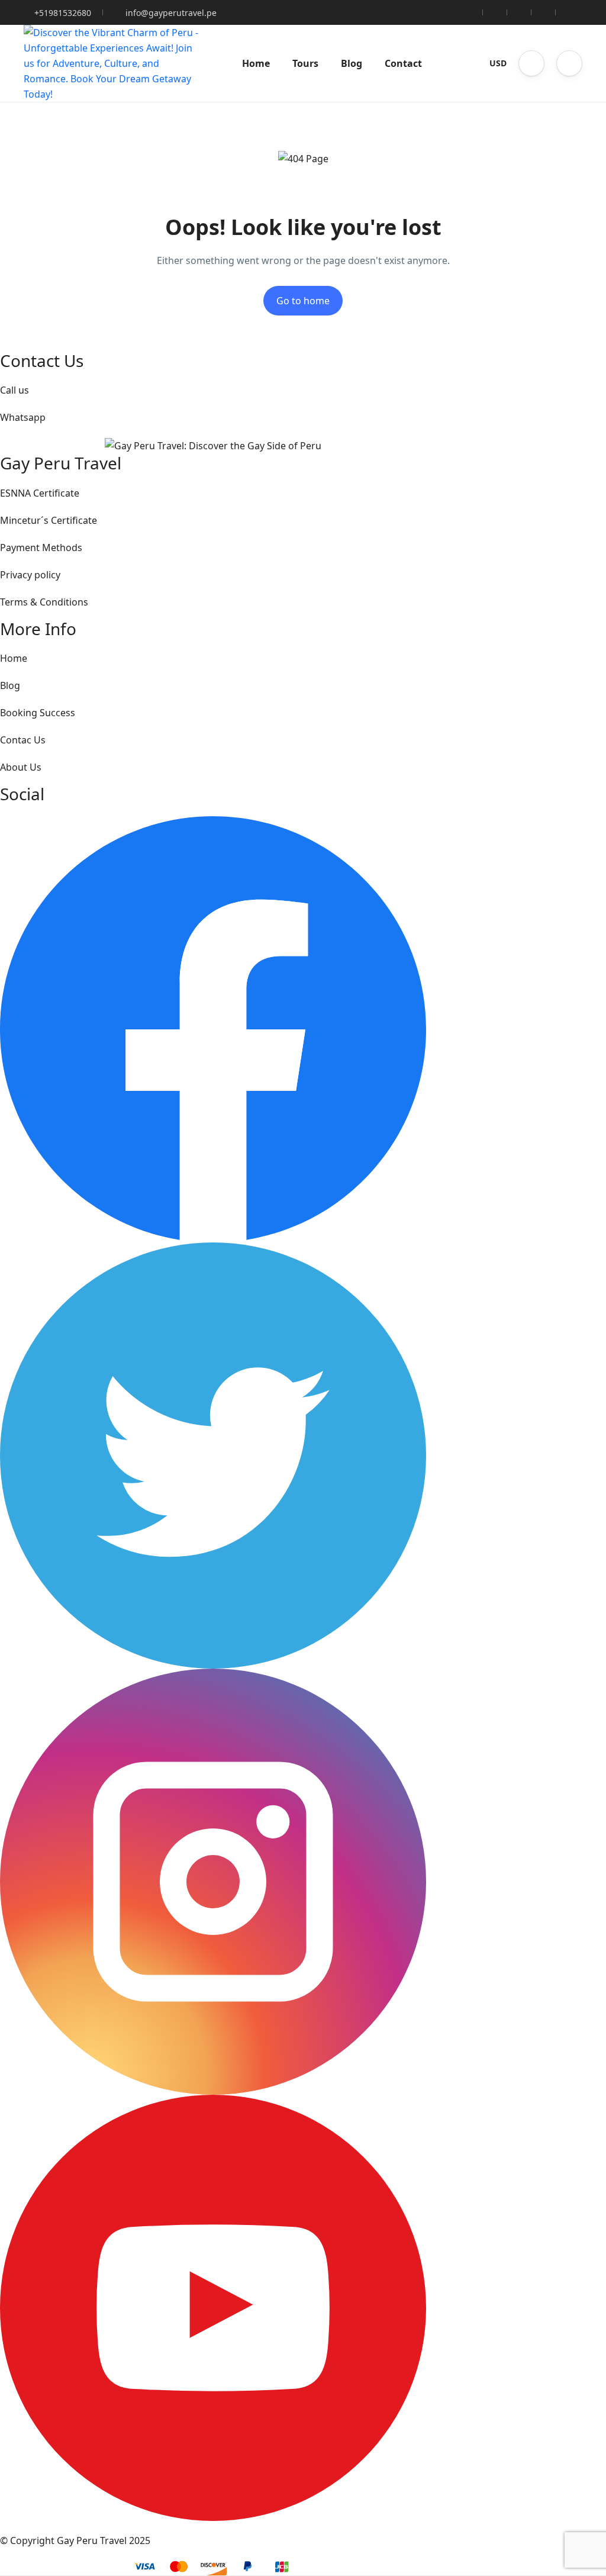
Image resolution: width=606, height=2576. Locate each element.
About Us (21, 767)
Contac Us (23, 740)
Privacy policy (30, 575)
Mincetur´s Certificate (49, 520)
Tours (305, 63)
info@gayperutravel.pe (171, 13)
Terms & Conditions (44, 602)
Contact (403, 63)
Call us (14, 390)
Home (256, 63)
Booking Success (38, 713)
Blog (352, 63)
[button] (531, 63)
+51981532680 (63, 13)
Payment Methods (41, 548)
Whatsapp (23, 417)
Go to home (303, 301)
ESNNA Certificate (40, 493)
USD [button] (498, 63)
